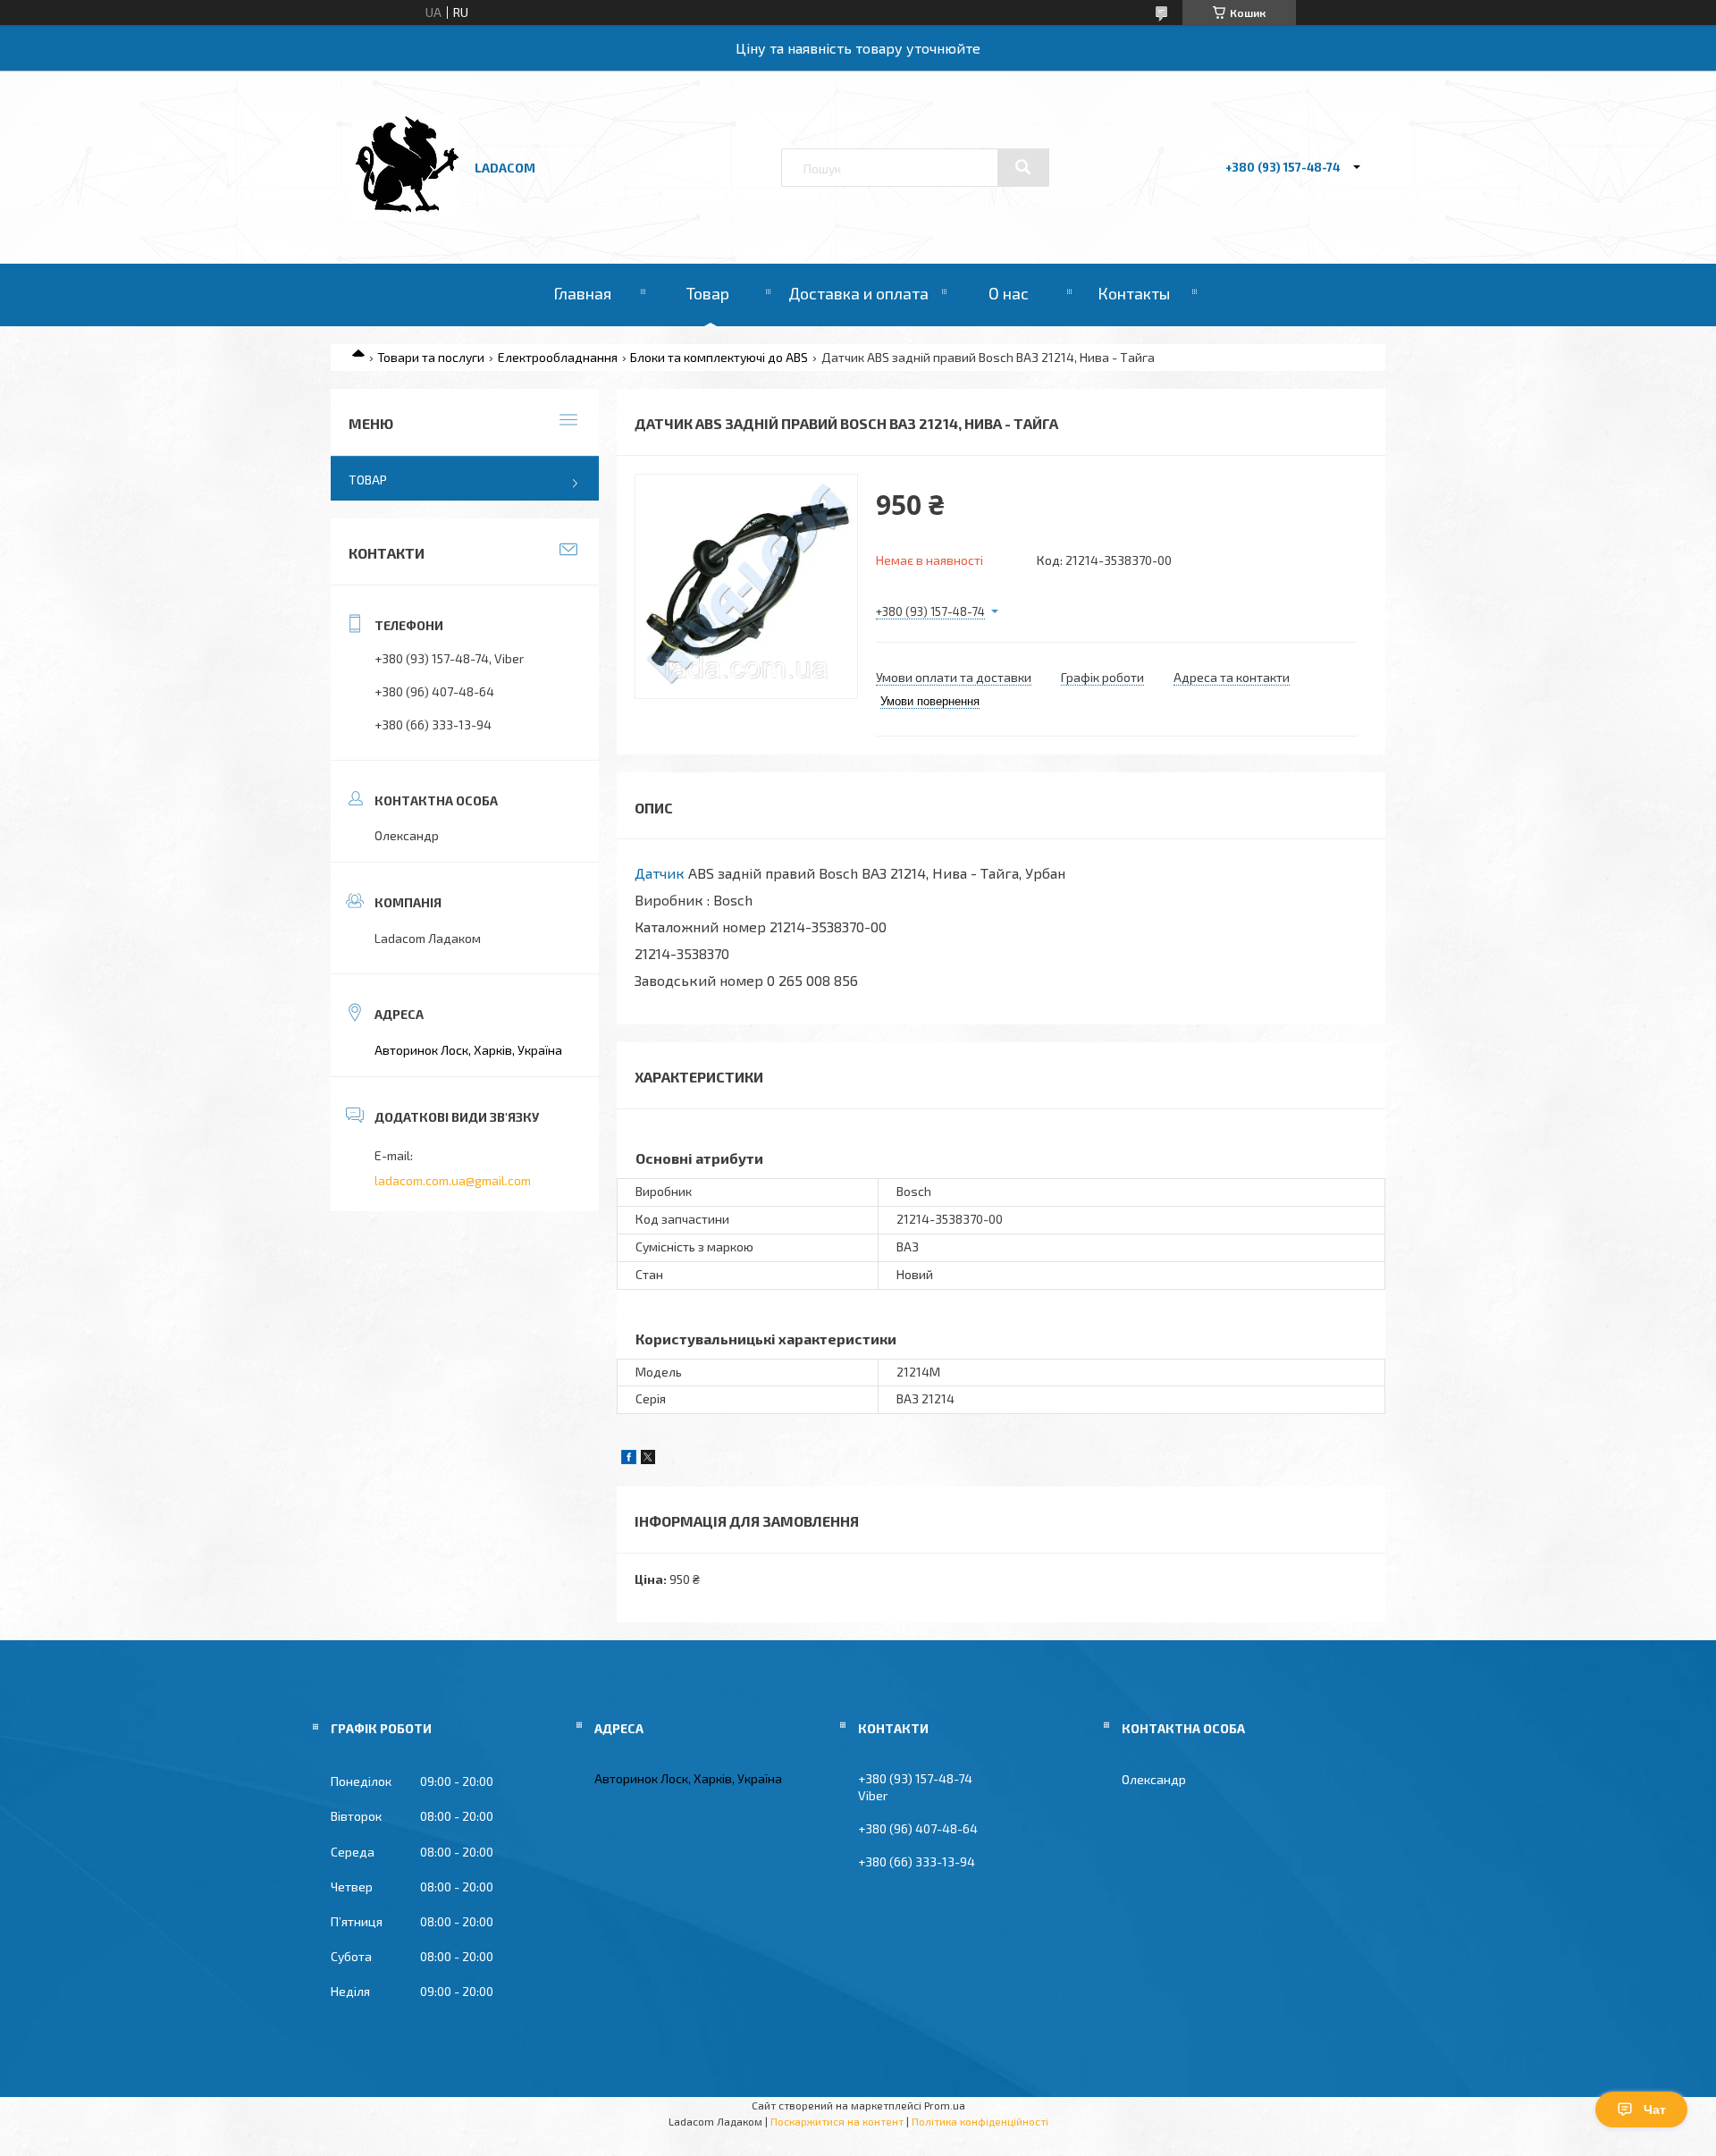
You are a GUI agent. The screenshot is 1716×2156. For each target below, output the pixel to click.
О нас (1009, 293)
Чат (1655, 2110)
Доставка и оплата (858, 293)
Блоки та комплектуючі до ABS (719, 357)
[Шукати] (1023, 167)
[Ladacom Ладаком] (405, 216)
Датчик (660, 873)
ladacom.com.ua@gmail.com (453, 1180)
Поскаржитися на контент (837, 2121)
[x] (648, 1459)
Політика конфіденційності (980, 2121)
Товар (708, 293)
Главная (582, 293)
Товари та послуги (431, 357)
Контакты (1134, 293)
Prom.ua (945, 2105)
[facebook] (629, 1459)
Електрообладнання (558, 357)
